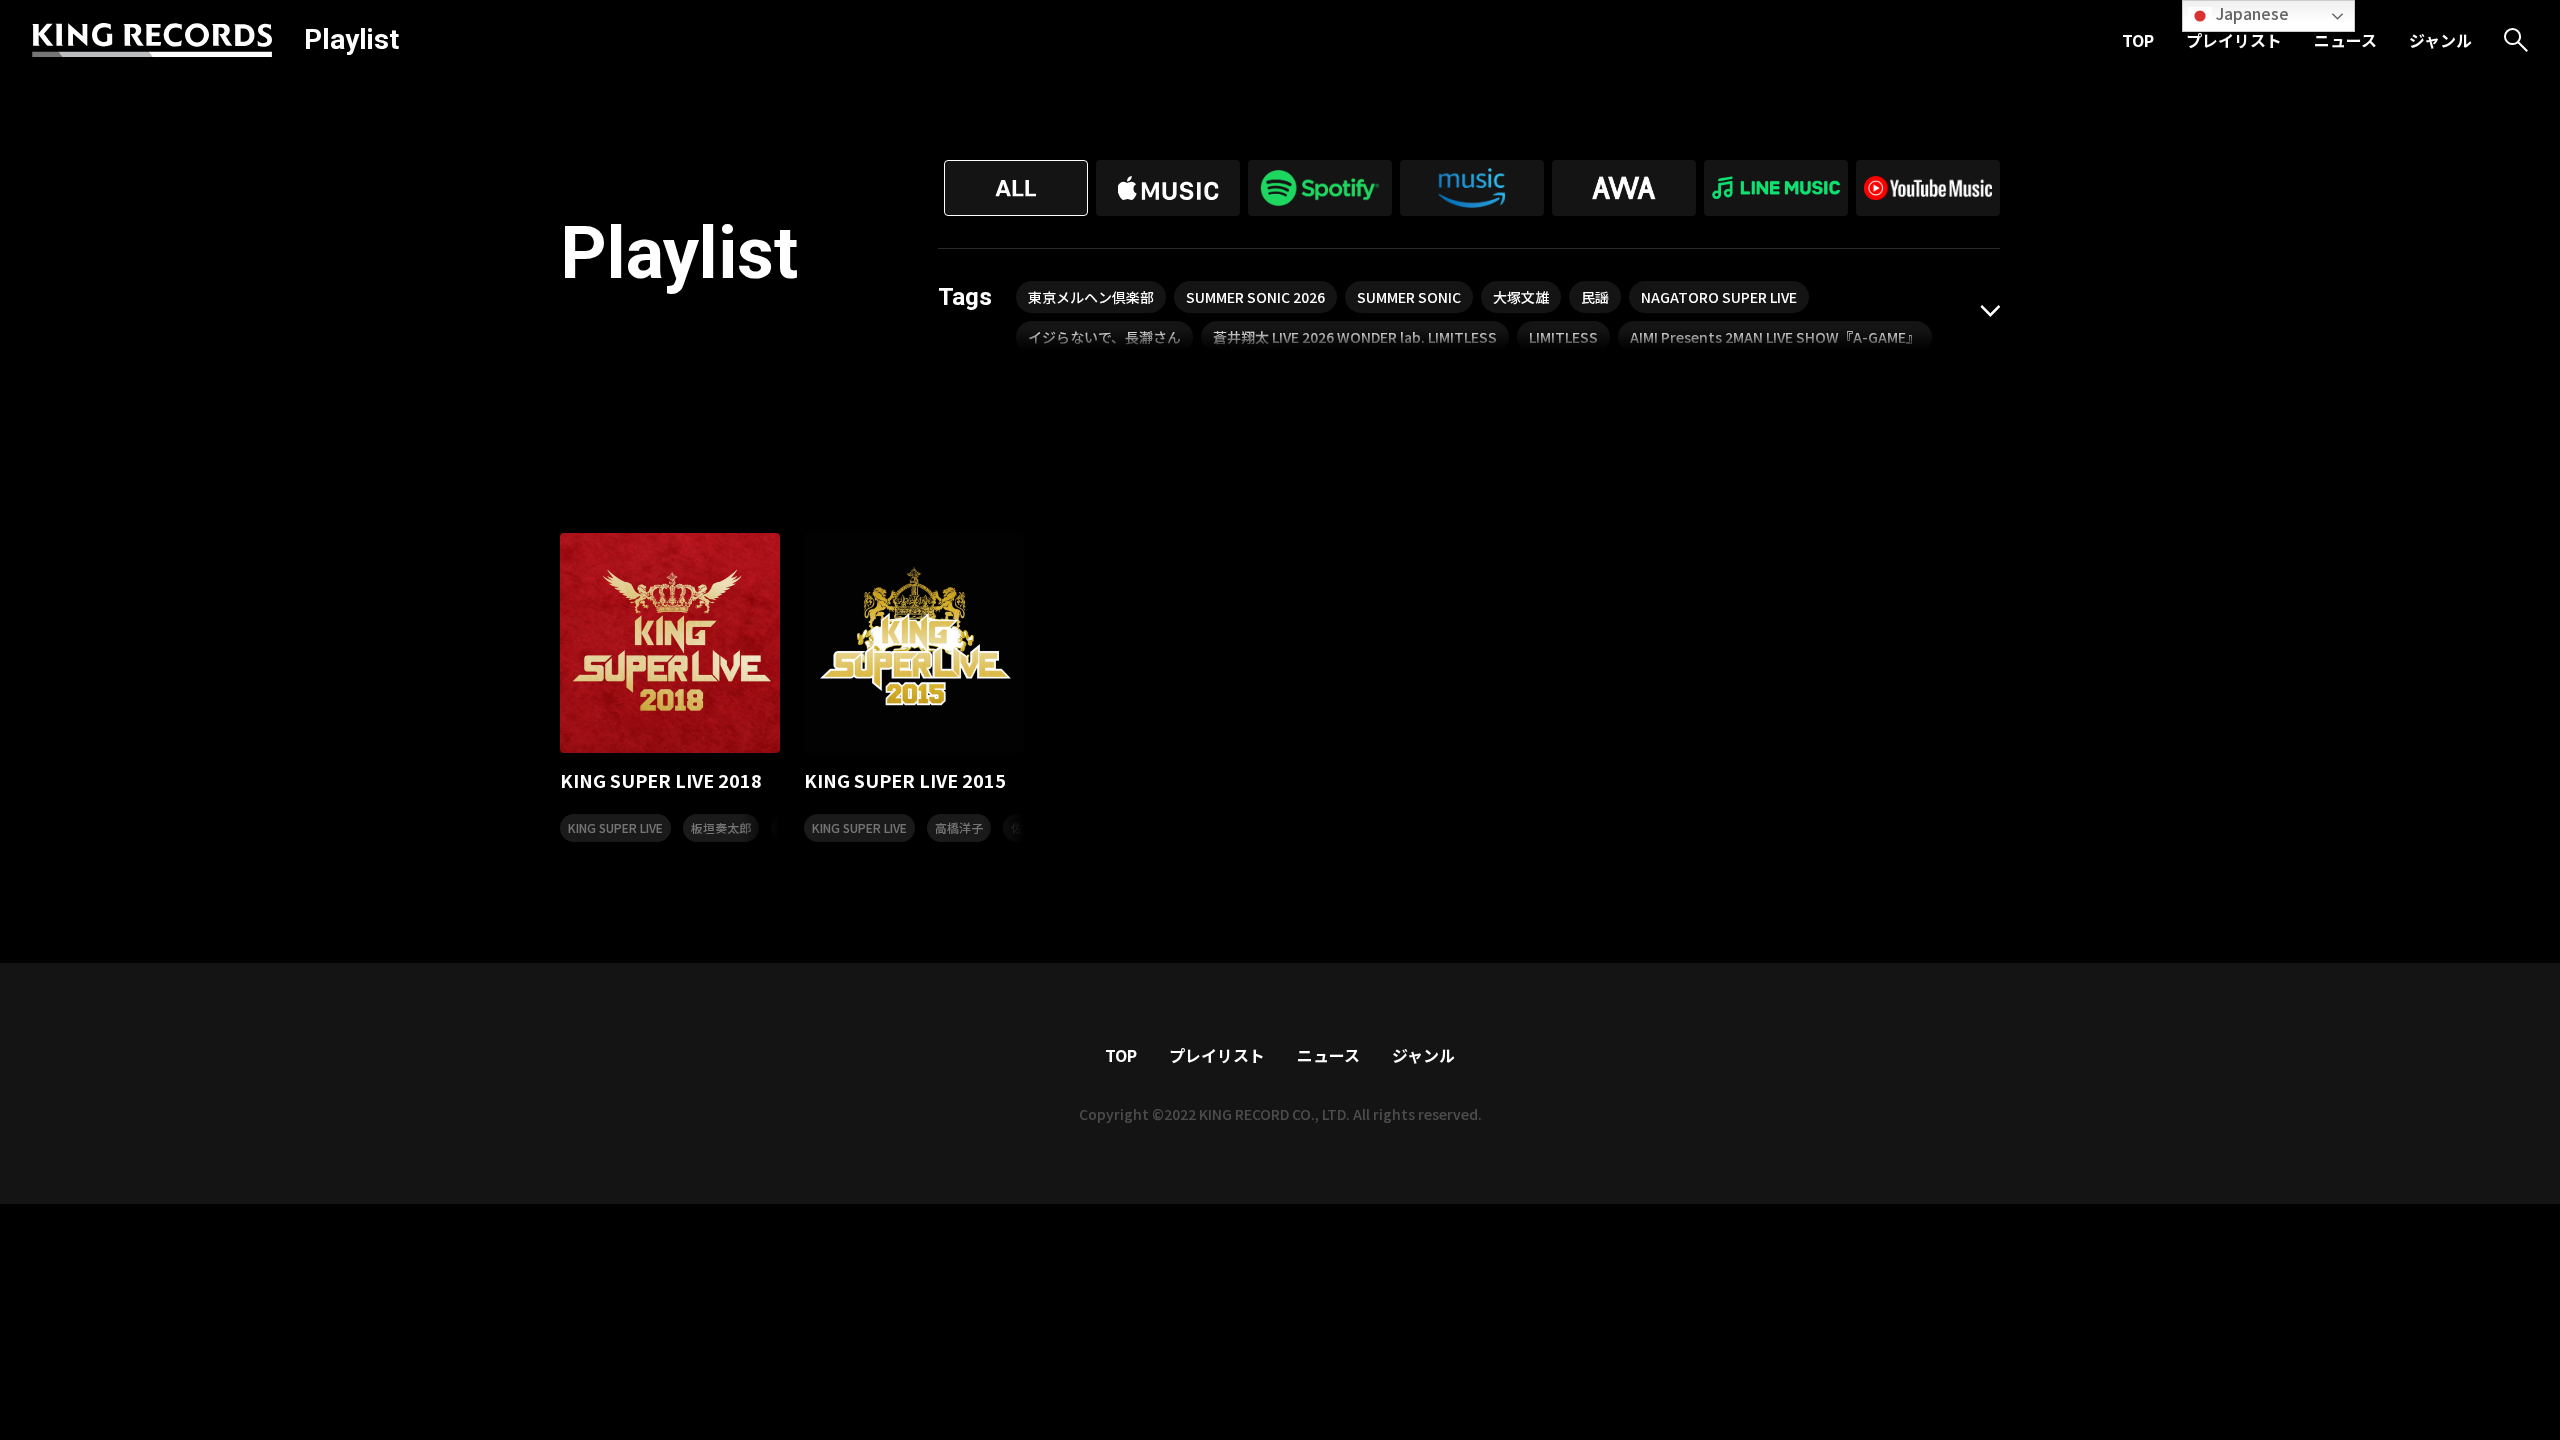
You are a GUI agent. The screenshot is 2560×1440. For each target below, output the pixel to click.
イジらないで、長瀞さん (1104, 337)
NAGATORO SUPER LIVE (1719, 297)
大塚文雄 (1521, 297)
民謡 (1595, 297)
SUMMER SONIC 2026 (1255, 297)
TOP (2138, 40)
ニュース (2345, 40)
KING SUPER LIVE (615, 827)
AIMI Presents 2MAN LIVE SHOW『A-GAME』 (1775, 337)
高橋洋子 (959, 827)
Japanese (2250, 13)
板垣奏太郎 (721, 827)
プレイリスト (2234, 40)
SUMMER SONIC (1409, 297)
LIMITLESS (1563, 337)
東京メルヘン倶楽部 (1091, 297)
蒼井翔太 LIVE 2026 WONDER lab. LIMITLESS (1355, 337)
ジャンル (2440, 40)
